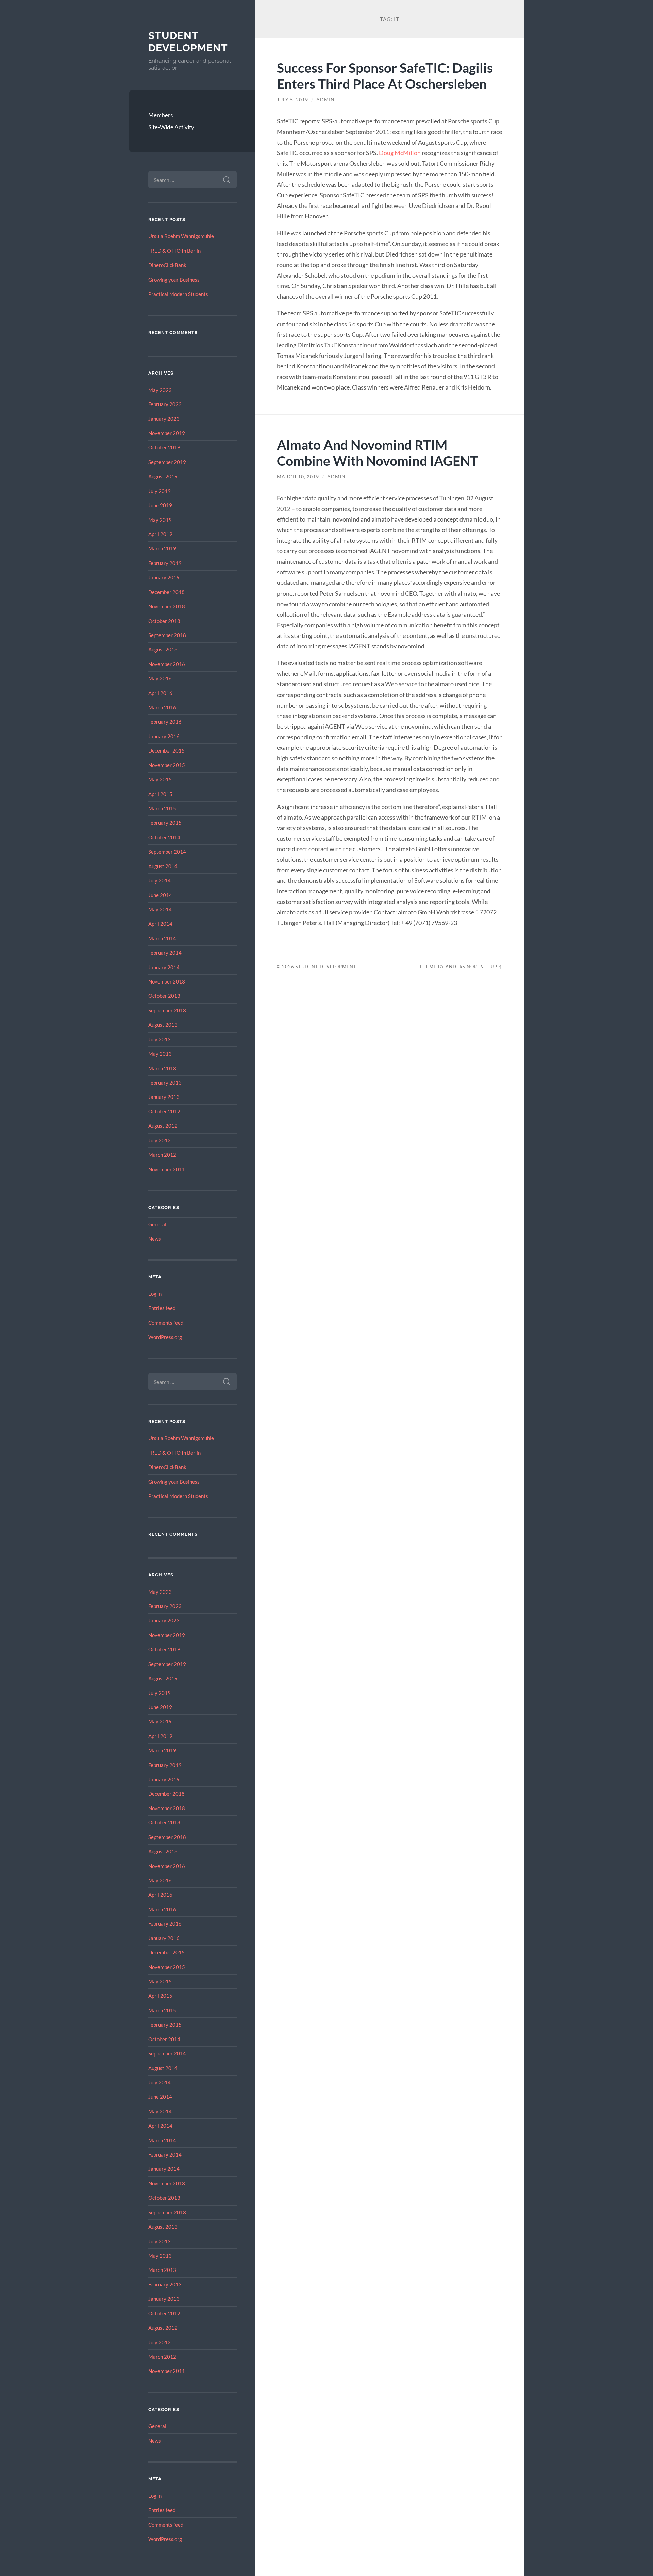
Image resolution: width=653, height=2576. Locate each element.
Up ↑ (497, 967)
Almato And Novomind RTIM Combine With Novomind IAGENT (377, 452)
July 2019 (160, 491)
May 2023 (160, 390)
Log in (155, 1294)
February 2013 (165, 1083)
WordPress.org (165, 1337)
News (155, 1239)
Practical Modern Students (178, 294)
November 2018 (167, 606)
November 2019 (167, 433)
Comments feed (166, 1323)
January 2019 (164, 577)
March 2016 (162, 707)
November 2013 (167, 981)
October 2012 (164, 1111)
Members (161, 115)
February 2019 (165, 563)
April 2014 (160, 924)
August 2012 (163, 1126)
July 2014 (160, 880)
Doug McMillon (400, 153)
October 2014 (164, 837)
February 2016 (165, 722)
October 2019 (164, 447)
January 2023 (164, 419)
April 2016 (160, 693)
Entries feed (162, 1308)
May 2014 (160, 909)
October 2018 (164, 621)
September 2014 (167, 852)
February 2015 (165, 823)
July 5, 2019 (292, 100)
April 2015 (160, 794)
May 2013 (160, 1054)
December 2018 (166, 592)
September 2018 (167, 635)
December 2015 (166, 750)
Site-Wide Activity (171, 127)
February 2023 (165, 404)
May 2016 (160, 678)
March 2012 (162, 1155)
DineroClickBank (167, 265)
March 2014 (162, 938)
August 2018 (163, 649)
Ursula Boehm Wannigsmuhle (181, 236)
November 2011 (167, 1169)
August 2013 (163, 1025)
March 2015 (162, 808)
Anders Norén (465, 967)
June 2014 (160, 895)
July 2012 (160, 1140)
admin (325, 100)
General (157, 1224)
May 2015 (160, 779)
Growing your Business (174, 280)
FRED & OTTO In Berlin (174, 251)
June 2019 (160, 505)
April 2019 (160, 534)
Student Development (188, 42)
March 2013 (162, 1068)
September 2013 (167, 1010)
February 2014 (165, 953)
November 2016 (167, 664)
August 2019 (163, 476)
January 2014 (164, 967)
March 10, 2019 (298, 477)
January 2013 (164, 1097)
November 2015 (167, 765)
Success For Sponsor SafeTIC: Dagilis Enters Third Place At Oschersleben (385, 76)
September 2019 (167, 462)
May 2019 (160, 520)
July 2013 (160, 1039)
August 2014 (163, 866)
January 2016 (164, 736)
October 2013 (164, 996)
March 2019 (162, 548)
